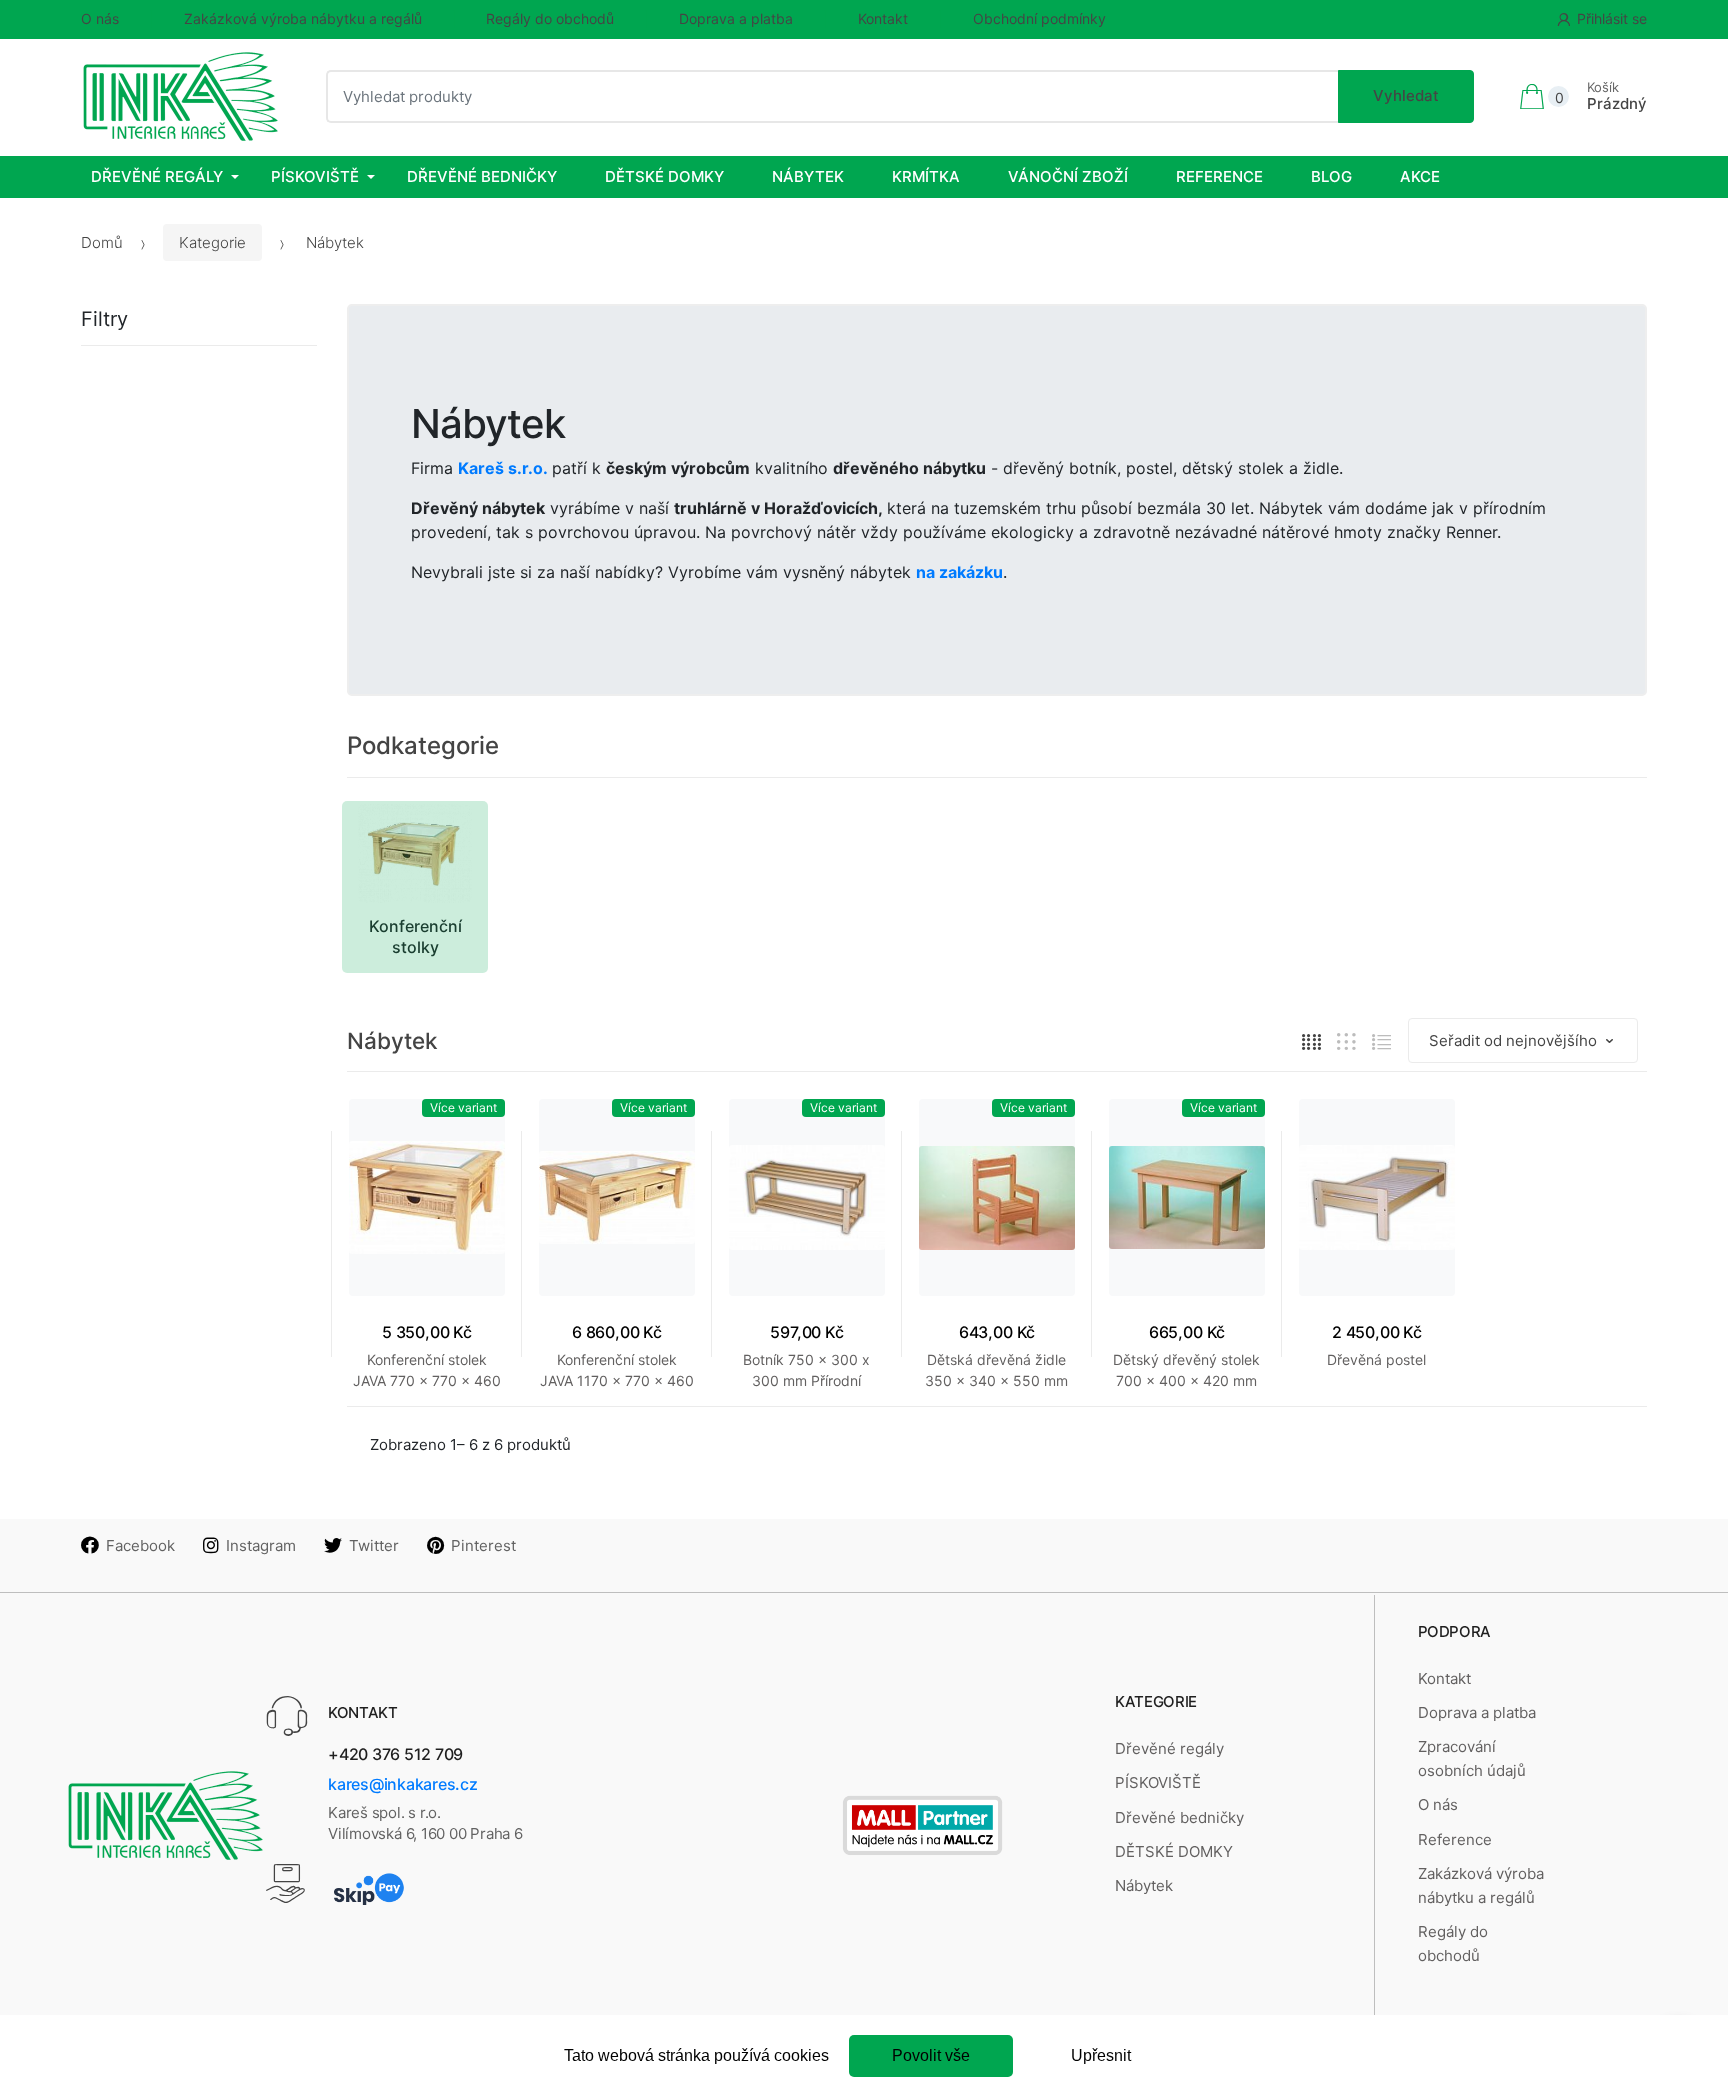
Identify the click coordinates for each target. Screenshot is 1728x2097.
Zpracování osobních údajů (1472, 1758)
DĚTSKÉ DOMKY (664, 176)
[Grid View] (1311, 1041)
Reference (1219, 176)
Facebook (140, 1545)
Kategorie (212, 242)
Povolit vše (931, 2055)
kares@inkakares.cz (403, 1784)
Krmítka (926, 176)
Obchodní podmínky (1039, 18)
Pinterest (483, 1545)
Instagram (261, 1545)
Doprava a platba (736, 18)
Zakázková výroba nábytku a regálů (303, 18)
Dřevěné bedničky (482, 176)
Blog (1331, 176)
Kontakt (883, 18)
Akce (1420, 176)
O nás (100, 18)
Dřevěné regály (157, 176)
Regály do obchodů (550, 18)
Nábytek (808, 176)
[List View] (1381, 1041)
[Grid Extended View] (1346, 1041)
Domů (102, 242)
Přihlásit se (1612, 18)
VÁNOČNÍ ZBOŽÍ (1068, 176)
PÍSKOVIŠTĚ (315, 176)
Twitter (374, 1545)
